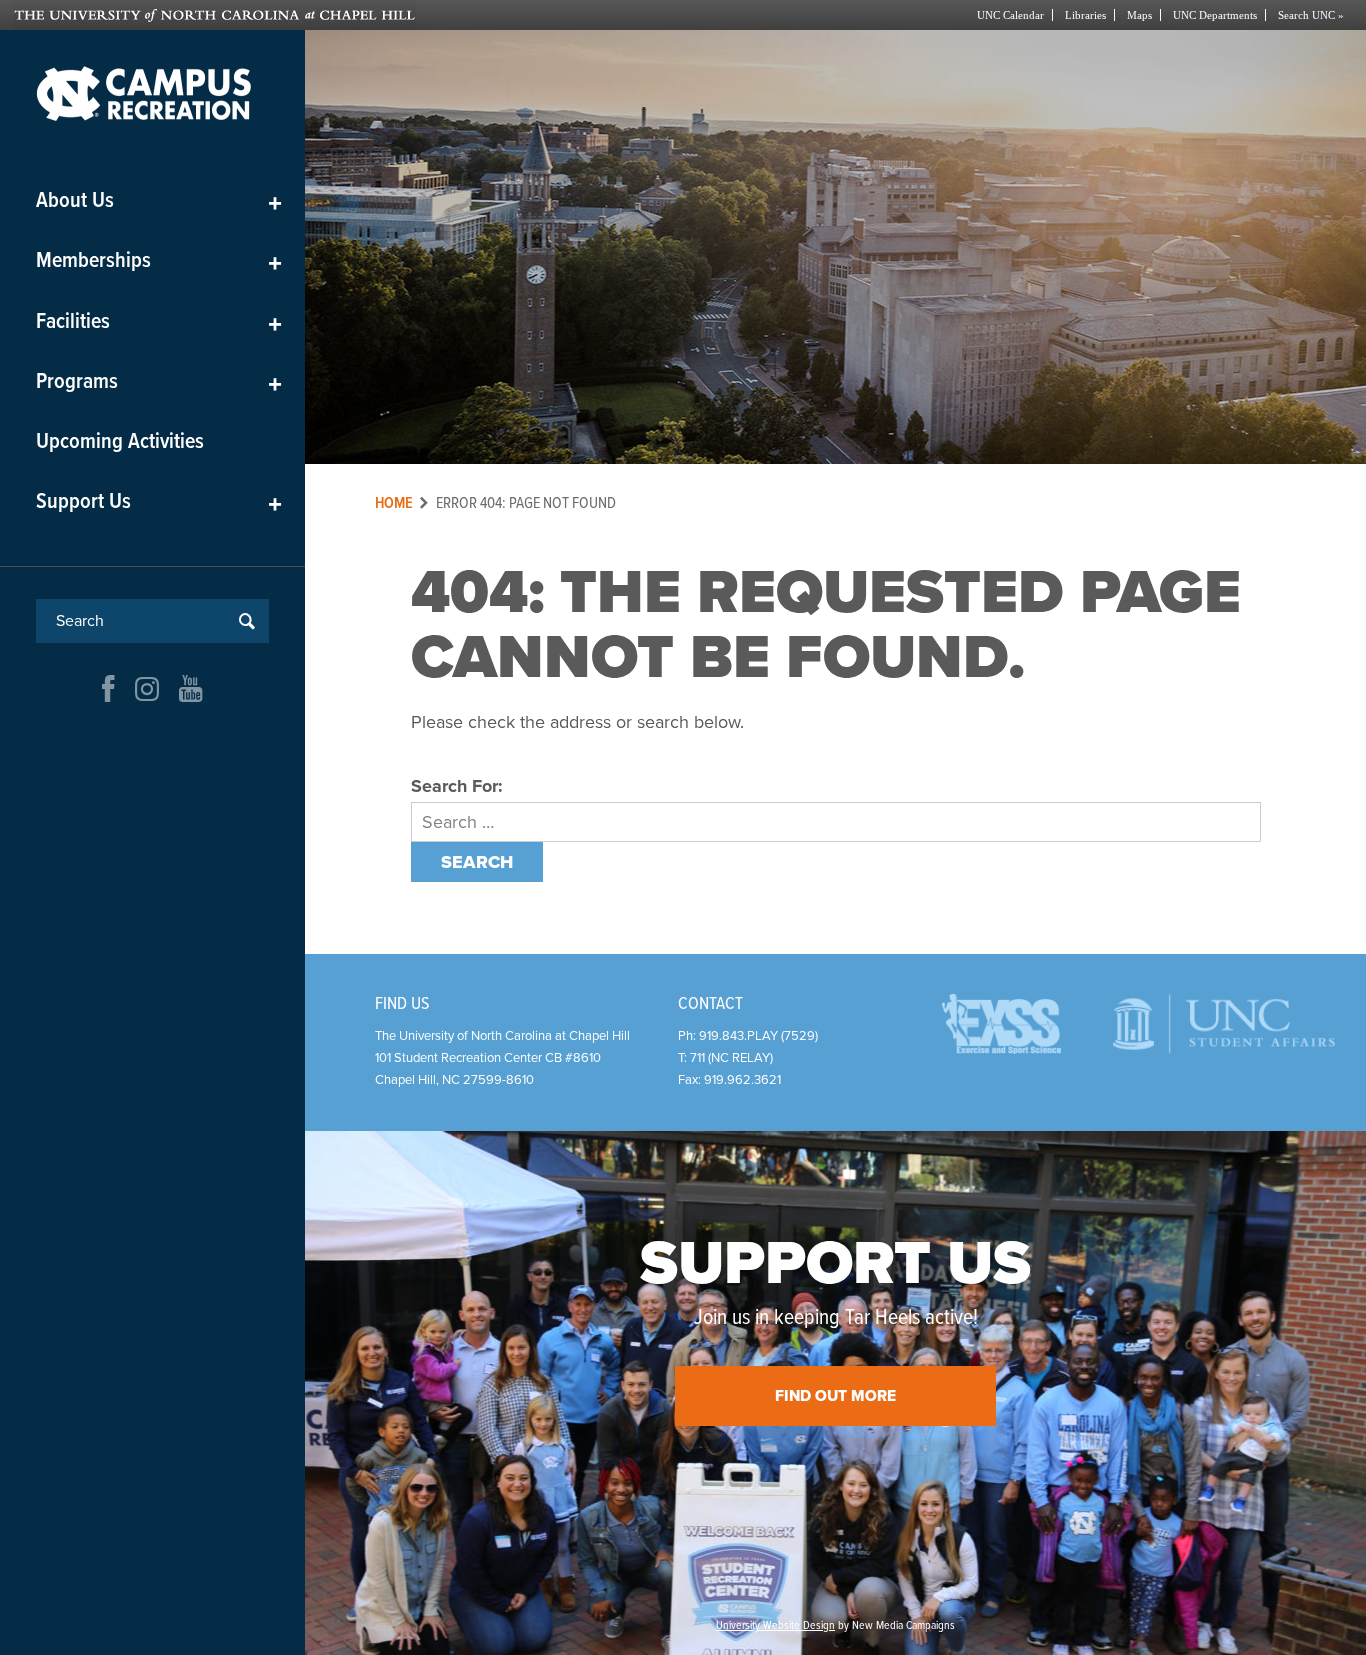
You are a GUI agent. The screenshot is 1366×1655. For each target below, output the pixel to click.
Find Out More (835, 1396)
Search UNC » (1311, 15)
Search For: (457, 786)
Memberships (159, 261)
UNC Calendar (1010, 15)
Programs (159, 382)
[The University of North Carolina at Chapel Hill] (348, 15)
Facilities (159, 322)
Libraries (1085, 15)
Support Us (159, 502)
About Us (159, 201)
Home (394, 503)
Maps (1139, 15)
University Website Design (775, 1626)
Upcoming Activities (120, 442)
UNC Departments (1215, 15)
